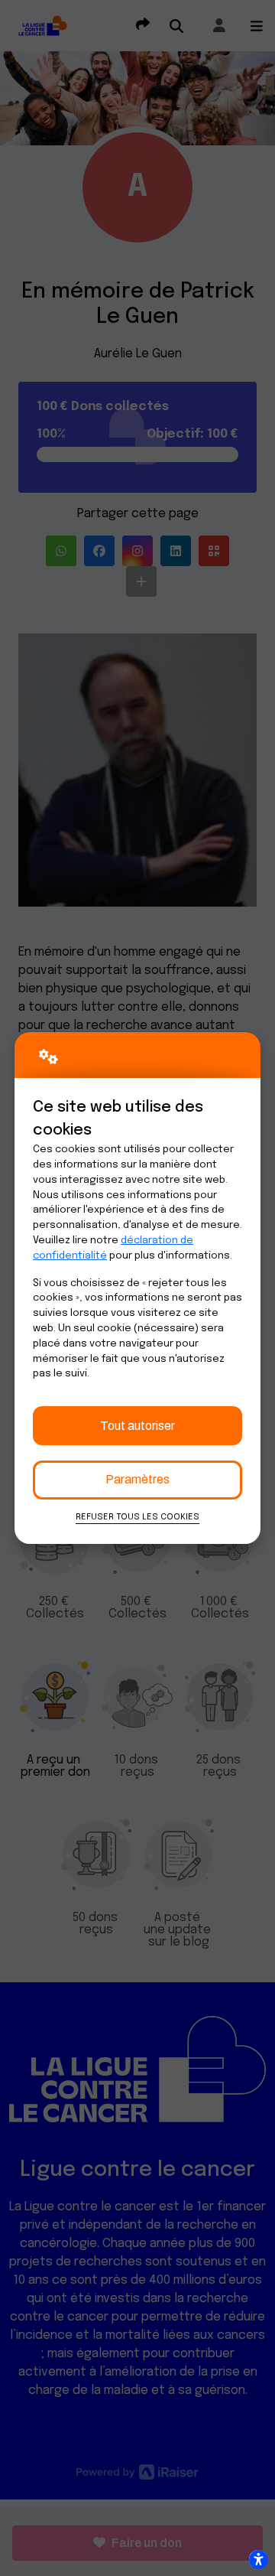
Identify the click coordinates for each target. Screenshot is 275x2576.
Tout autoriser (137, 1426)
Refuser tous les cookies (137, 1517)
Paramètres (137, 1479)
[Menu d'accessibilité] (258, 2559)
